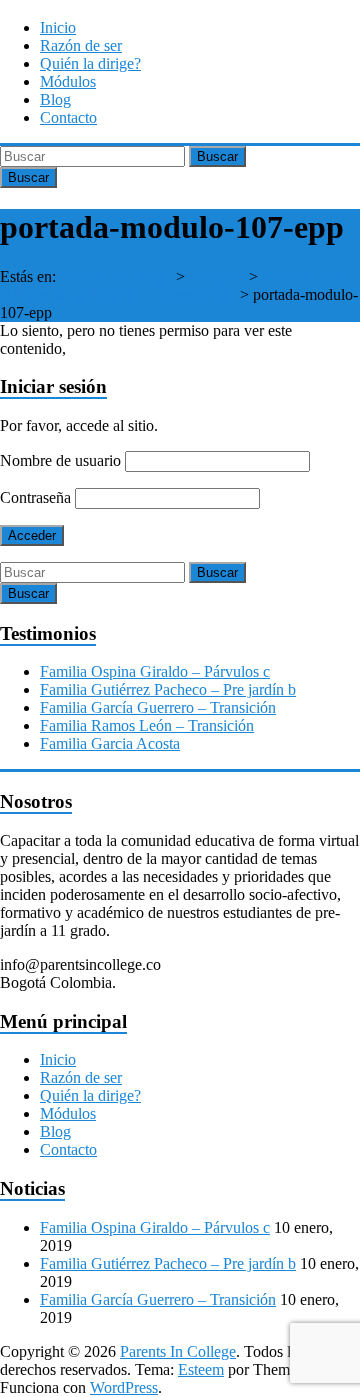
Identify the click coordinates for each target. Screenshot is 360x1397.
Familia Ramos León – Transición (147, 725)
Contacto (68, 117)
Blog (55, 99)
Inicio (58, 27)
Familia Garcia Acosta (110, 743)
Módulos (68, 81)
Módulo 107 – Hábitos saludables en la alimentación (176, 285)
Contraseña (35, 497)
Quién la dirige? (90, 63)
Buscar (217, 156)
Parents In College (114, 276)
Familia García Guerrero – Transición (158, 707)
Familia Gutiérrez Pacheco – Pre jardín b (168, 689)
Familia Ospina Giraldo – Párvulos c (155, 671)
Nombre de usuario (60, 460)
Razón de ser (81, 45)
